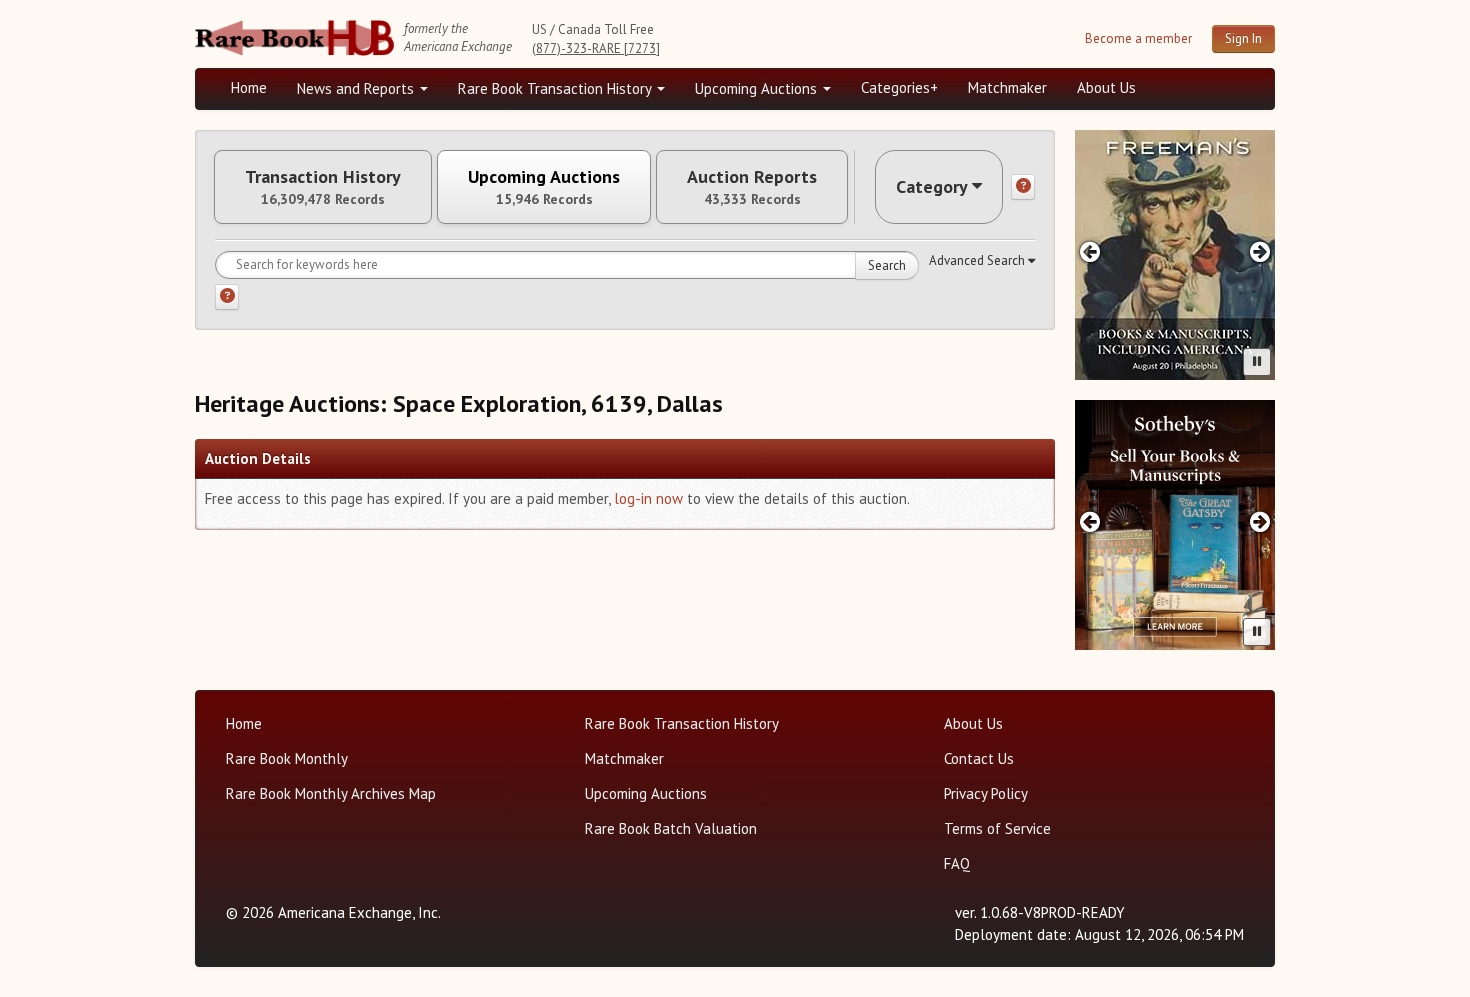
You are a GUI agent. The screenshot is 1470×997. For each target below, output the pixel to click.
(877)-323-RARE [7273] (596, 48)
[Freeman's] (1175, 255)
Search (887, 265)
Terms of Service (997, 828)
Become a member (1138, 38)
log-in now (648, 498)
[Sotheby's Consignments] (1175, 525)
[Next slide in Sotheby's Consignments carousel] (1260, 521)
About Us (1106, 87)
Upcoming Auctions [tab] (544, 187)
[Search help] (227, 297)
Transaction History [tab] (323, 187)
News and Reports (357, 88)
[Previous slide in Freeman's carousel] (1089, 251)
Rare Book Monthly (287, 758)
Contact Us (979, 758)
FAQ (957, 863)
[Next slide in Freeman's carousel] (1260, 251)
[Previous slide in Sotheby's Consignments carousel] (1089, 521)
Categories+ (899, 87)
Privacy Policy (986, 793)
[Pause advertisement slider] (1257, 362)
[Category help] (1023, 187)
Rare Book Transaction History (556, 88)
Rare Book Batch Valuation (671, 828)
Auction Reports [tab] (752, 187)
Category (932, 186)
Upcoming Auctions (758, 88)
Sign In (1243, 38)
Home (249, 87)
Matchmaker (1007, 87)
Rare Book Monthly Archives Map (331, 793)
